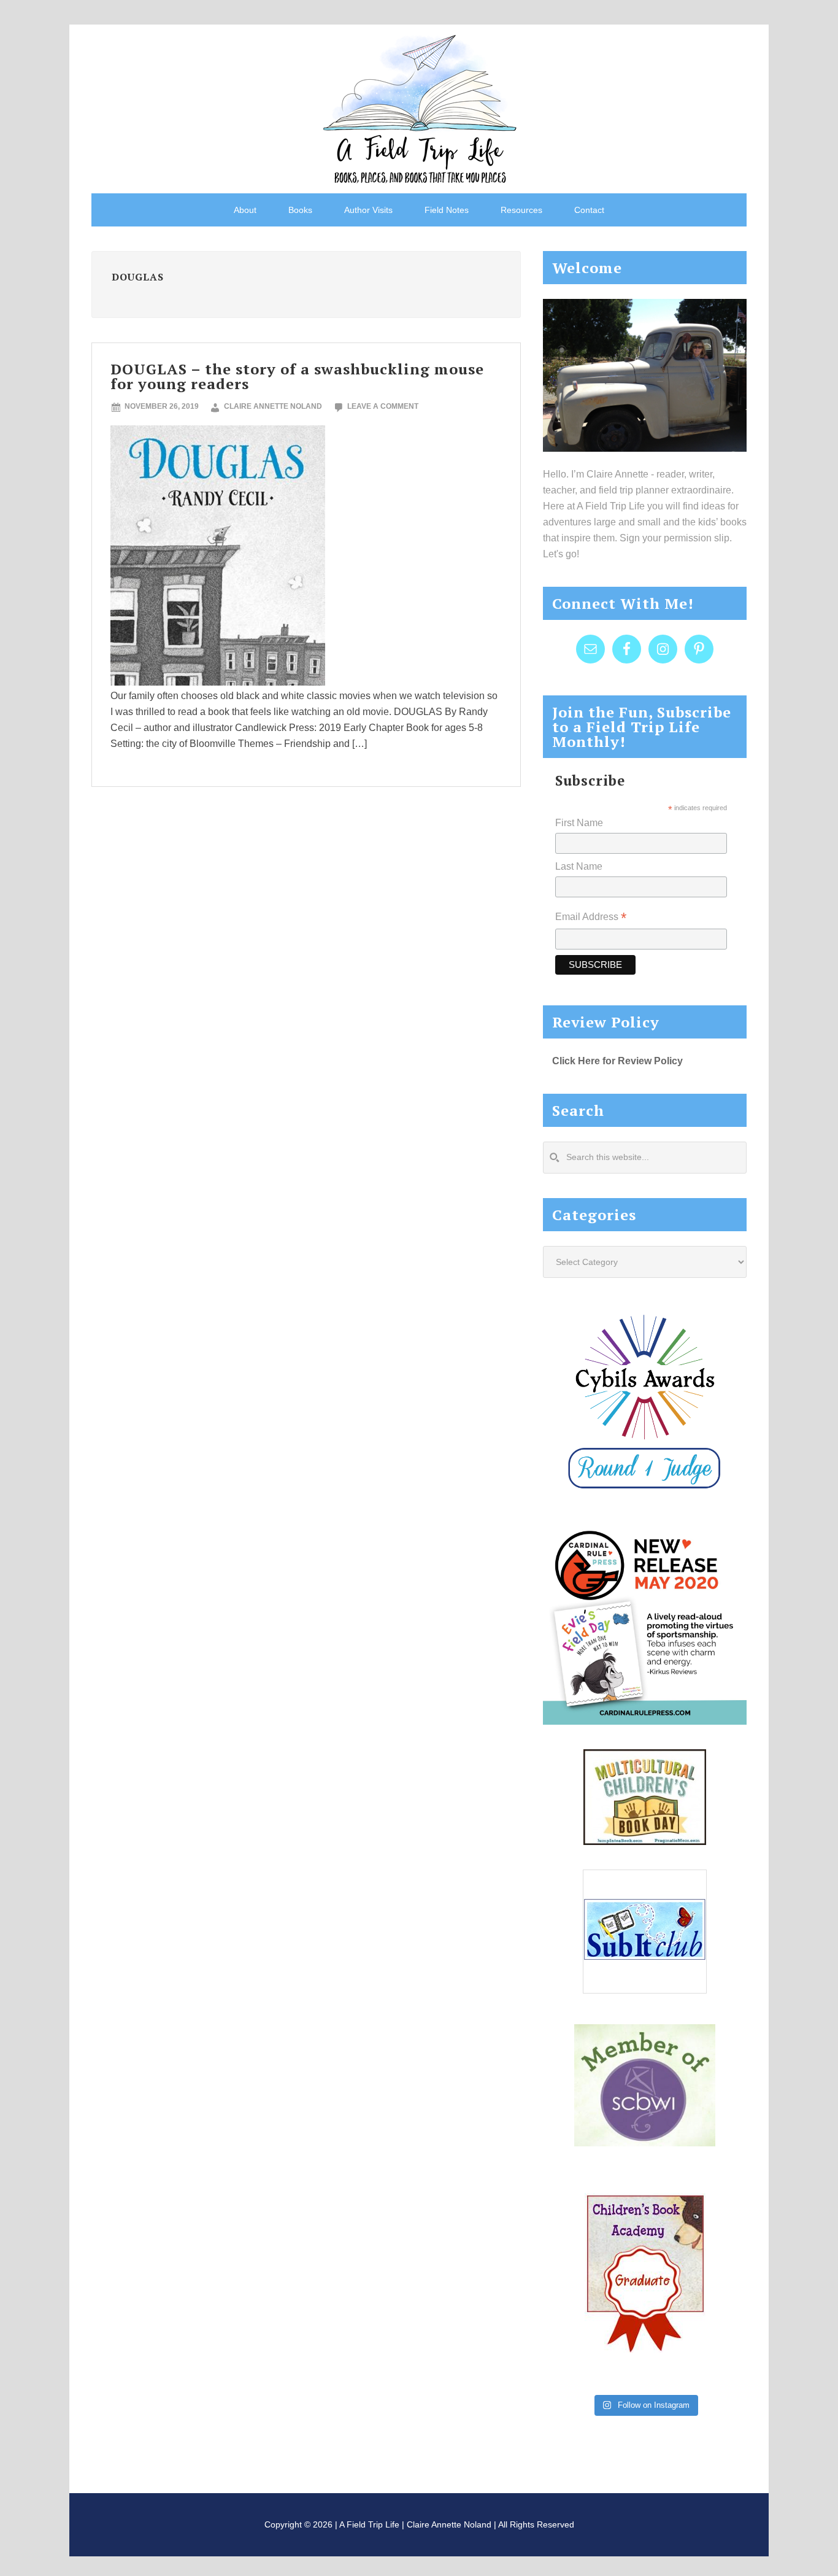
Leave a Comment (383, 406)
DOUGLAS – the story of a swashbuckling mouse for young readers (297, 376)
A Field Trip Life (419, 107)
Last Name (579, 866)
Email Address (591, 918)
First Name (579, 823)
